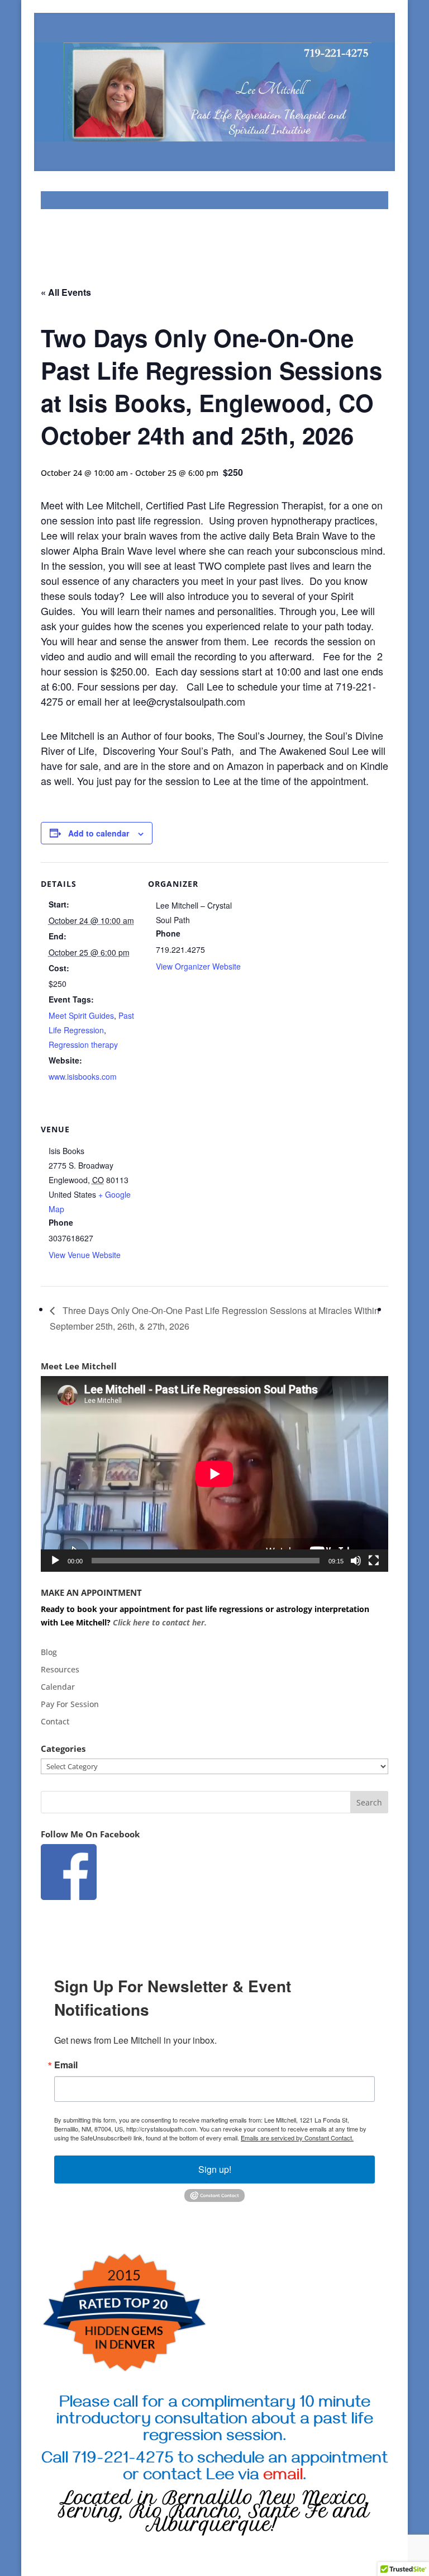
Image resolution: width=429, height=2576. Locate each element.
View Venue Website (85, 1255)
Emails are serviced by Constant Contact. (297, 2138)
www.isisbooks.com (83, 1076)
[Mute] (356, 1561)
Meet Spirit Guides (81, 1015)
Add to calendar (99, 833)
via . (272, 2477)
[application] (214, 1474)
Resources (60, 1669)
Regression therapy (83, 1044)
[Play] (55, 1561)
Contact (55, 1721)
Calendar (58, 1687)
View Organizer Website (198, 966)
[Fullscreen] (374, 1561)
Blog (49, 1652)
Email (66, 2065)
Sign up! (215, 2169)
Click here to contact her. (161, 1622)
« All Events (66, 292)
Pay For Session (70, 1704)
